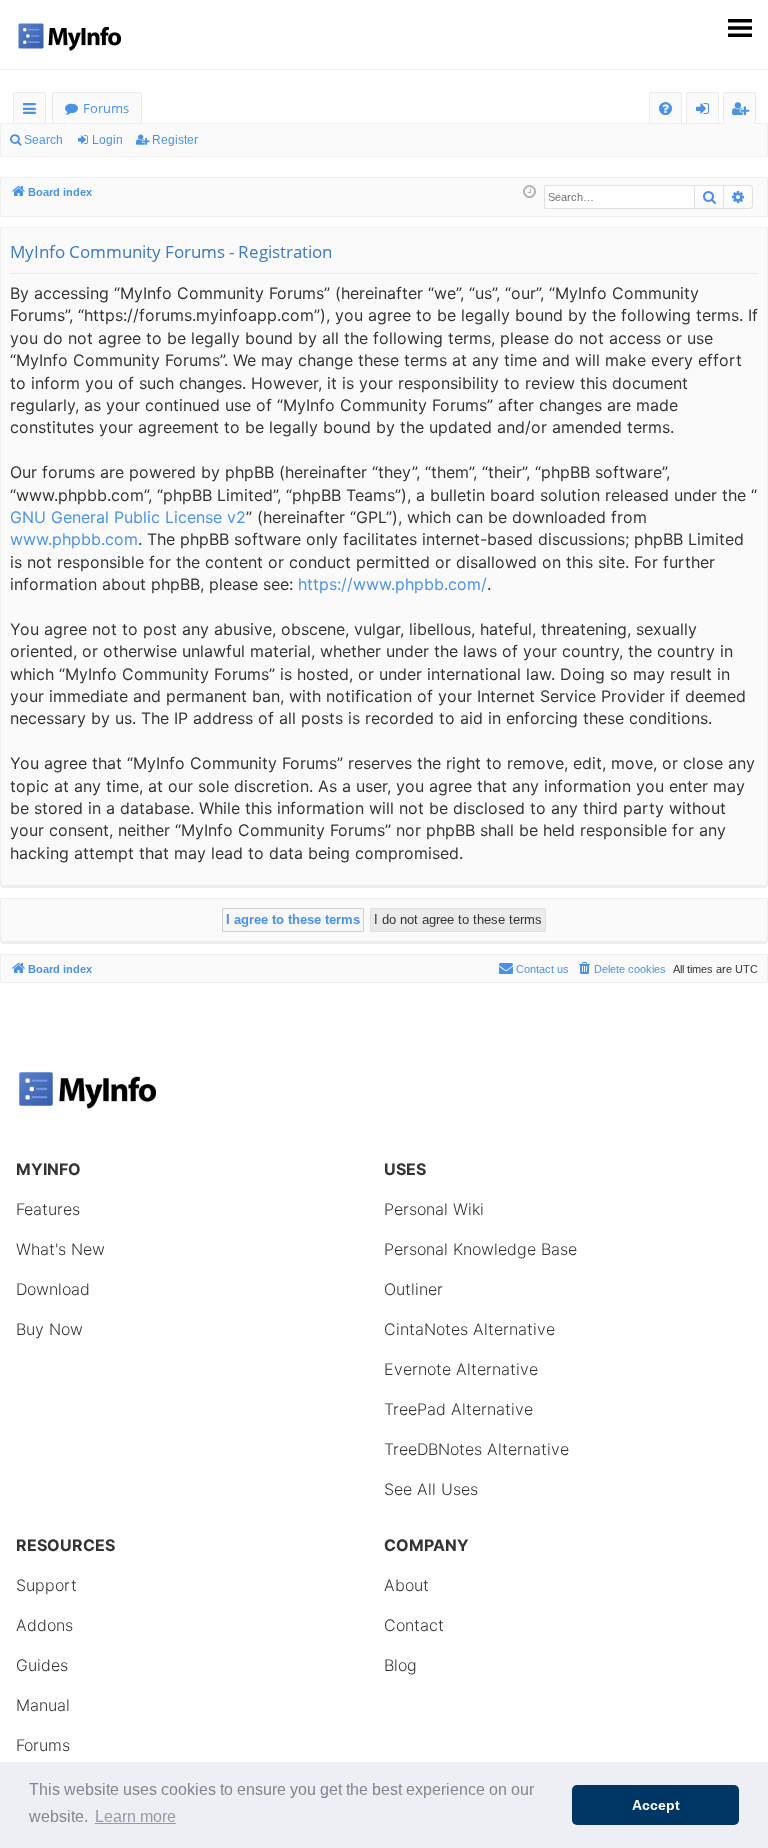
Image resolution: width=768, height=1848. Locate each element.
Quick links (33, 111)
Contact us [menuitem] (542, 969)
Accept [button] (656, 1805)
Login (107, 140)
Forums (106, 108)
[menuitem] (665, 108)
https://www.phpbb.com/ (392, 584)
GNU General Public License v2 (128, 517)
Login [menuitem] (706, 111)
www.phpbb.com (74, 539)
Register (175, 140)
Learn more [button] (135, 1816)
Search (43, 140)
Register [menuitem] (744, 111)
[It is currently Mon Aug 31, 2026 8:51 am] (529, 192)
